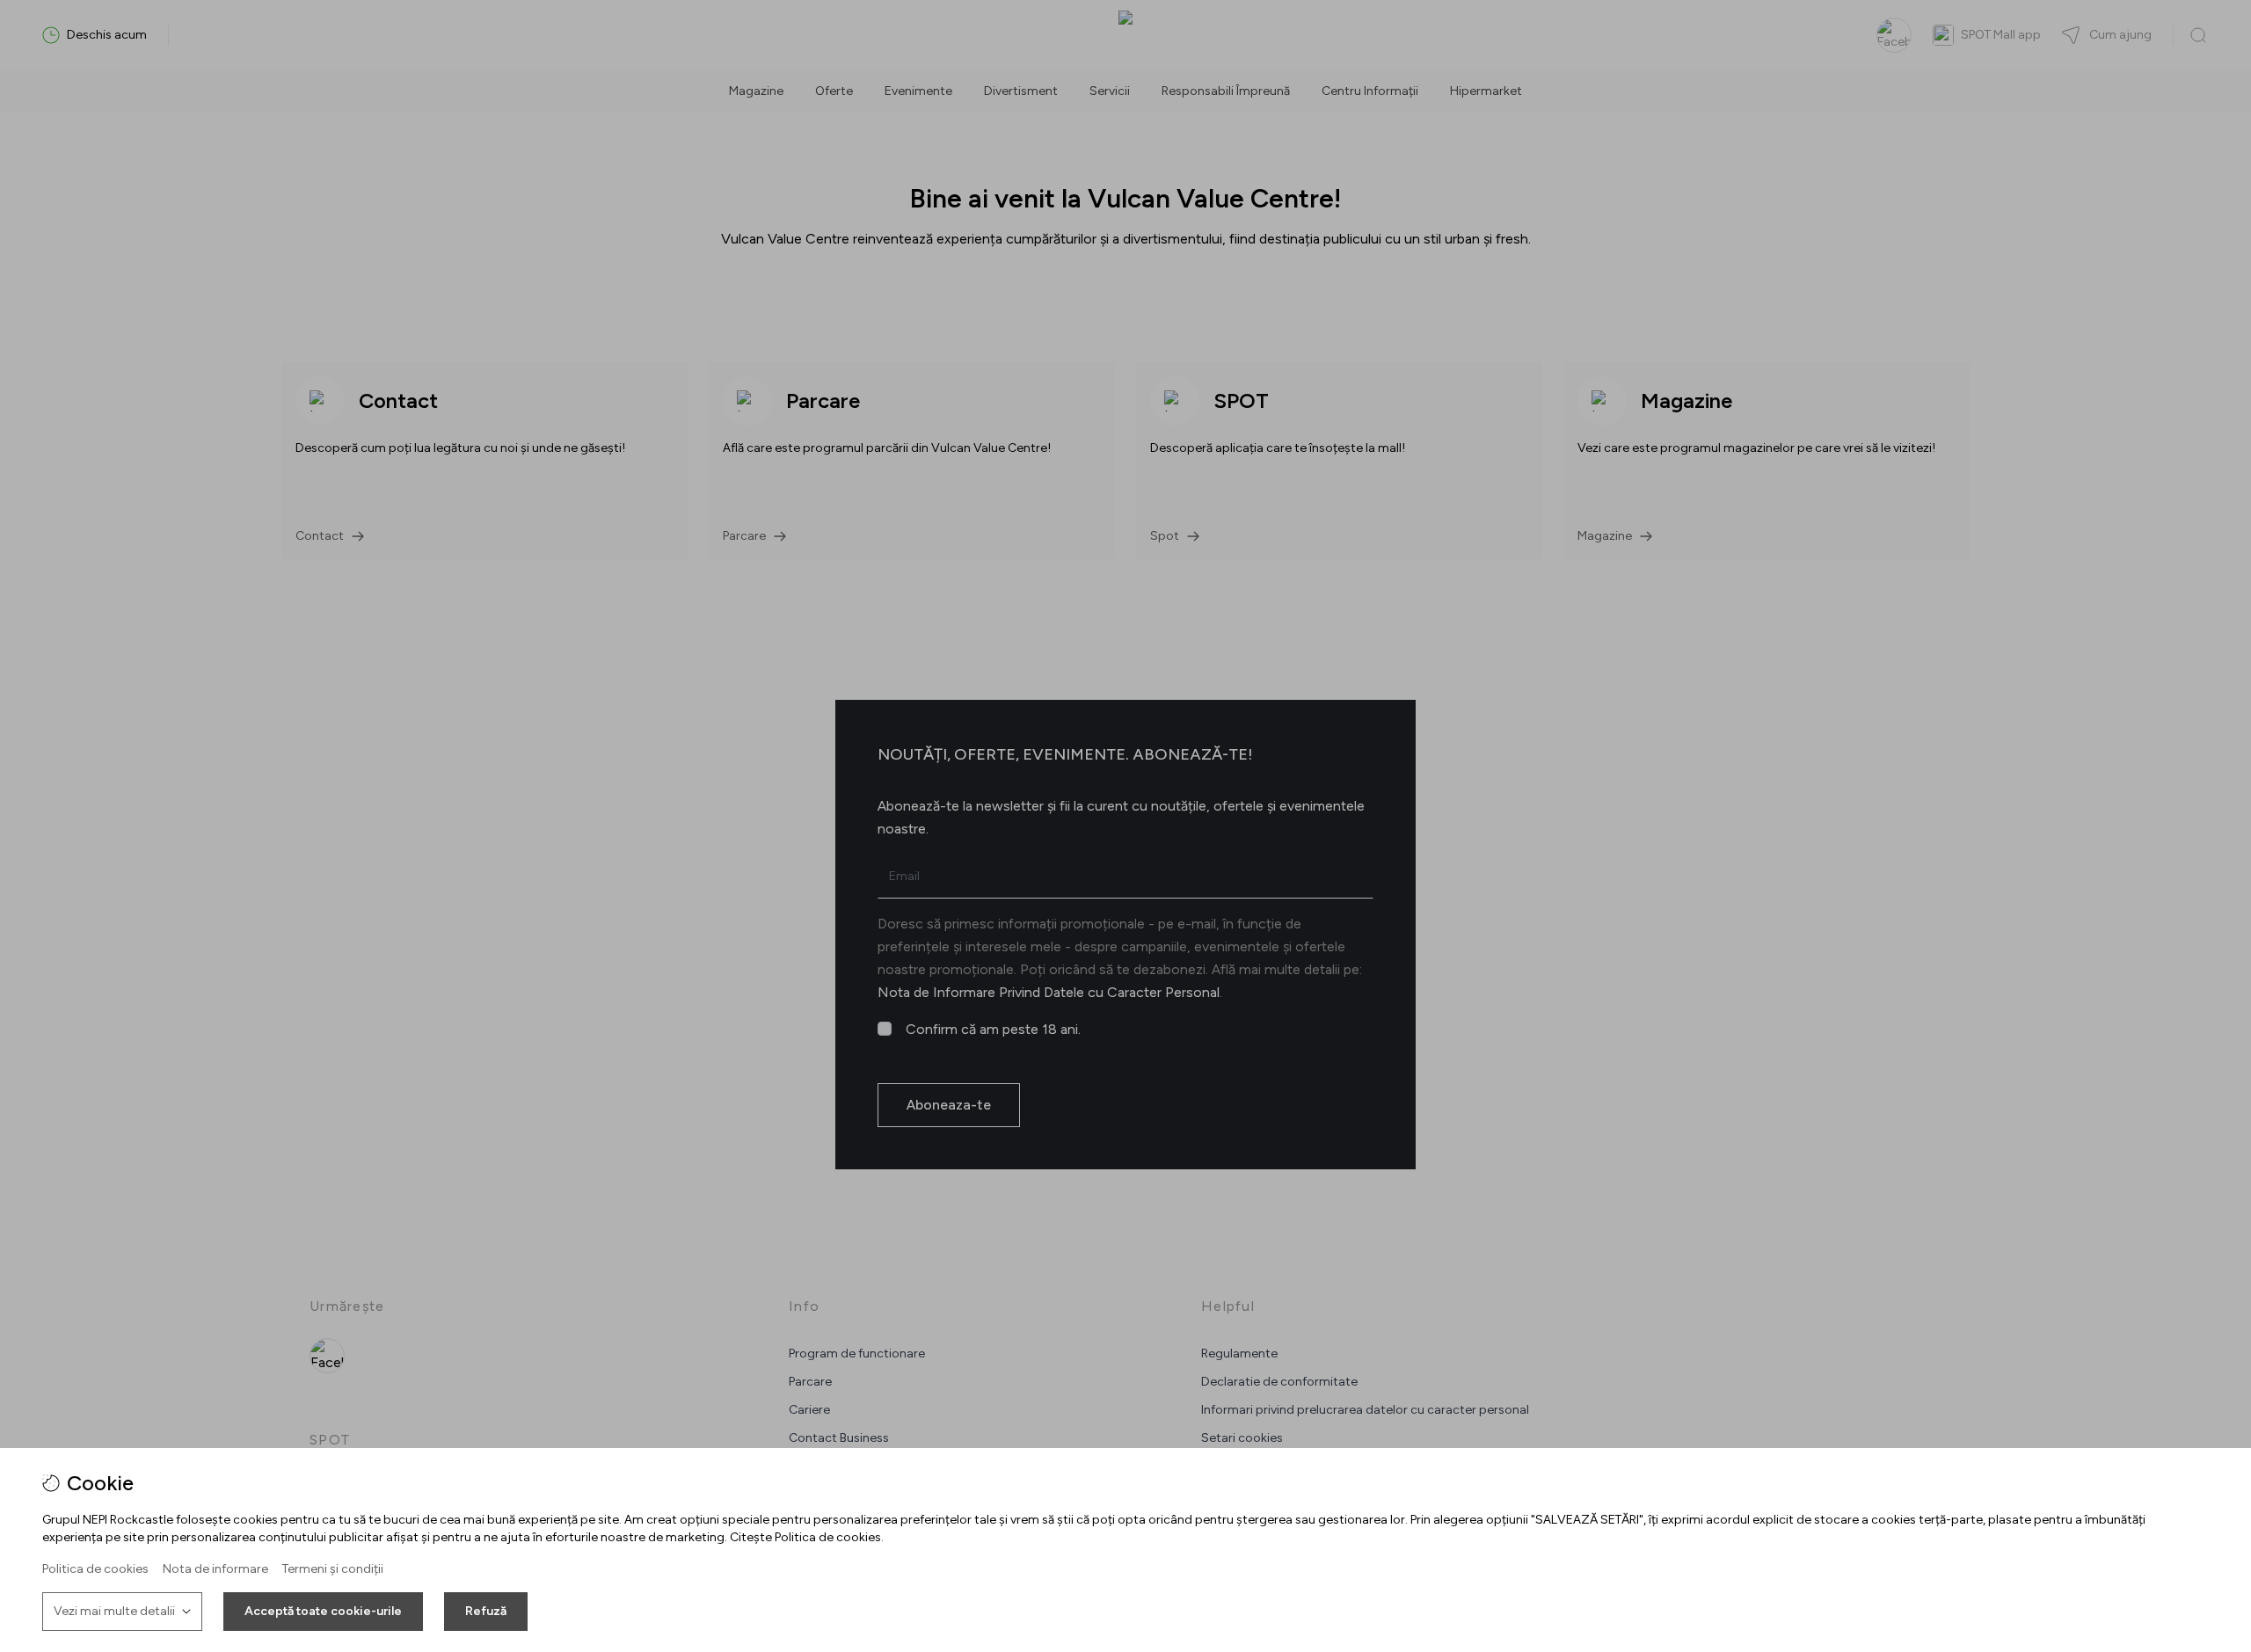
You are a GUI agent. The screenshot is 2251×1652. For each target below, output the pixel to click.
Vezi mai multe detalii (114, 1611)
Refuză (486, 1611)
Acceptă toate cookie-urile (323, 1611)
